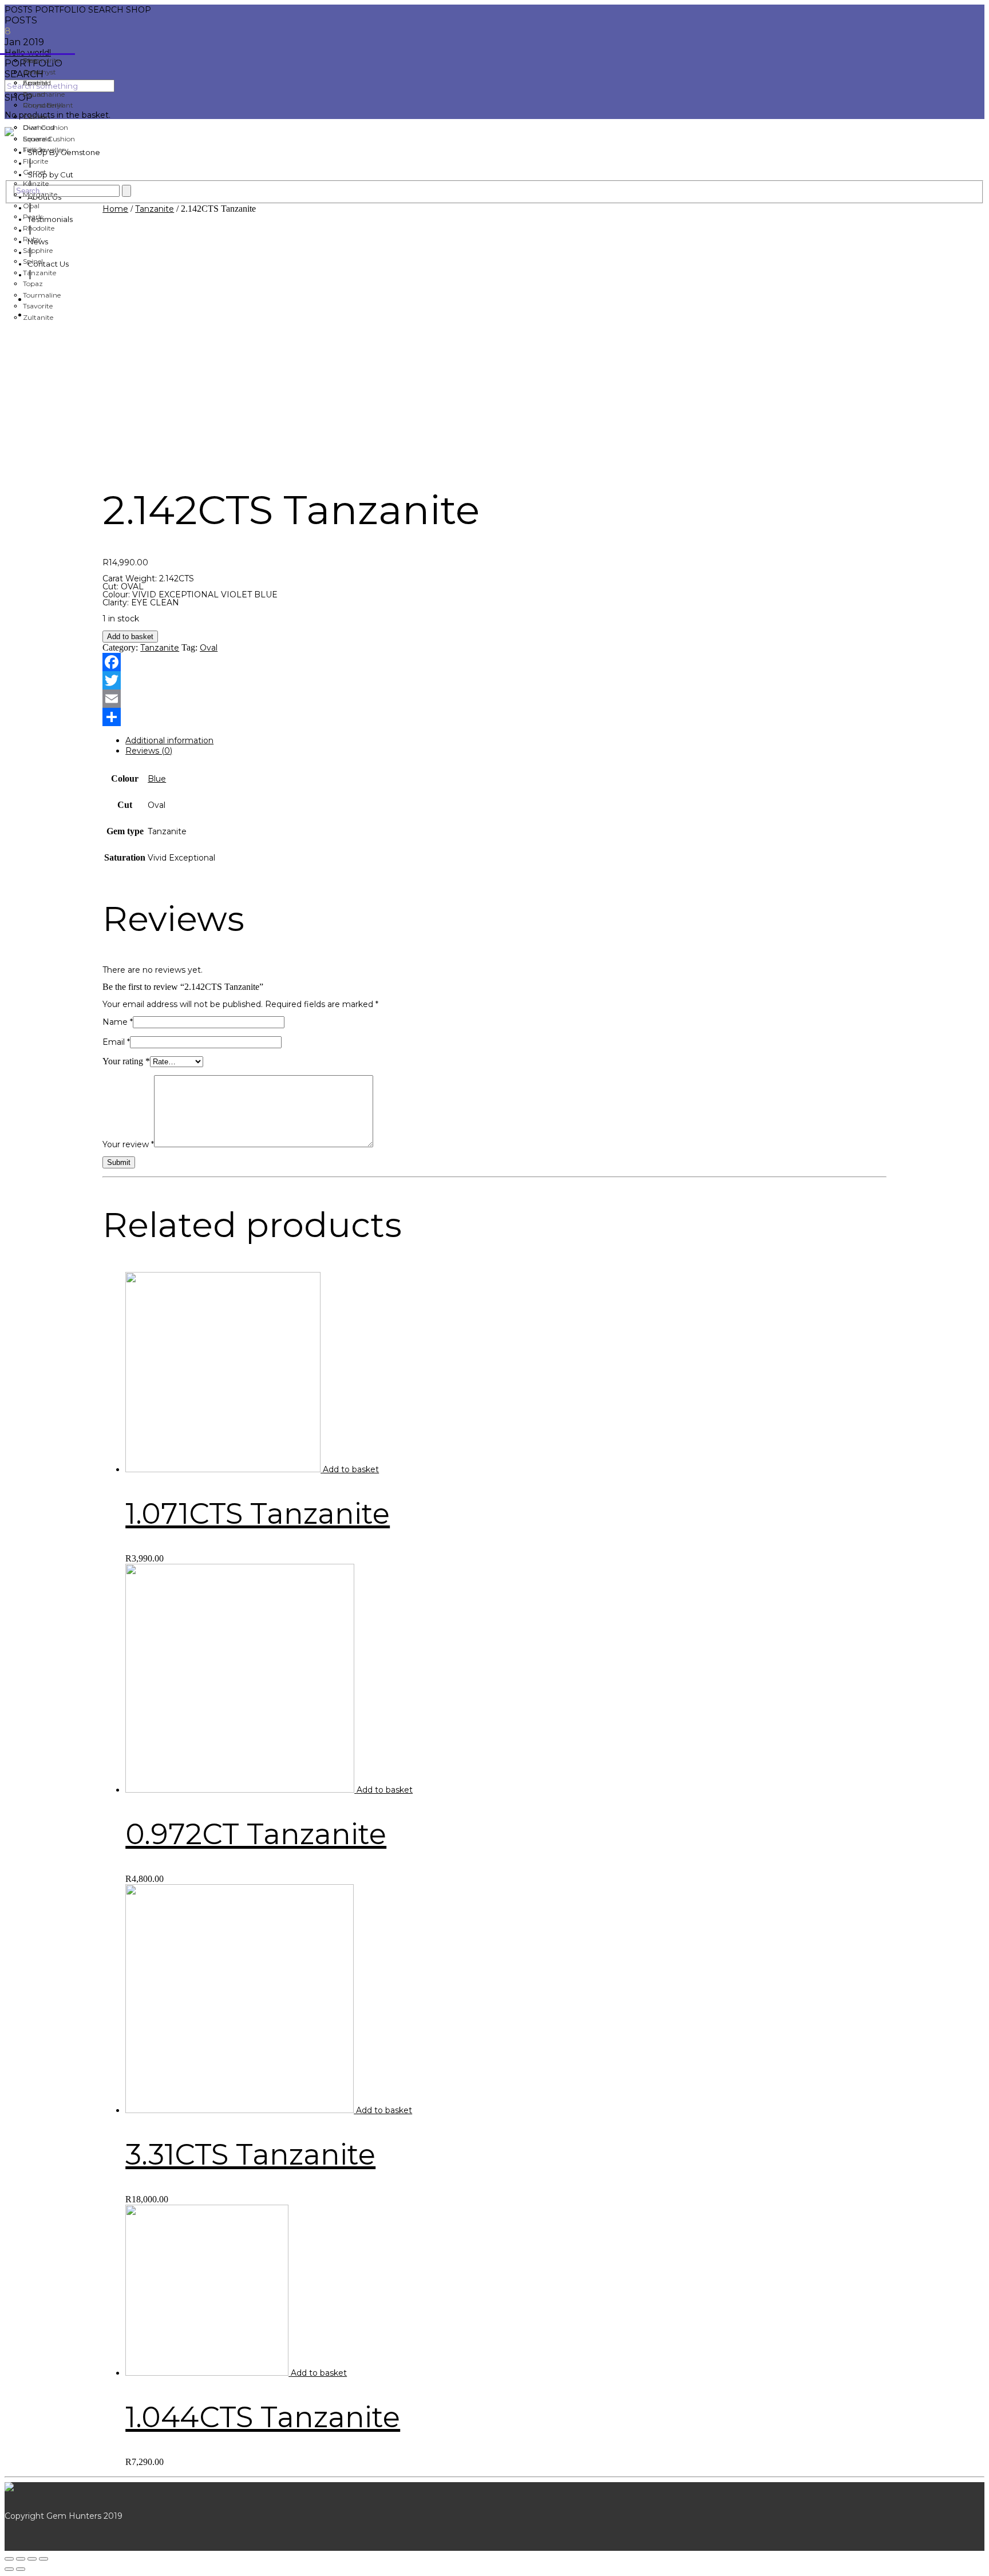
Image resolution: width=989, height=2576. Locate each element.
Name (118, 1022)
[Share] (21, 2559)
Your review (128, 1144)
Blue (157, 779)
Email (116, 1042)
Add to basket (130, 637)
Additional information (169, 740)
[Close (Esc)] (9, 2559)
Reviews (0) (149, 751)
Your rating (126, 1061)
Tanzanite (155, 209)
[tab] (506, 740)
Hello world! (28, 53)
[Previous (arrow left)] (9, 2569)
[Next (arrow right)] (21, 2569)
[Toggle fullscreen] (32, 2559)
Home (115, 209)
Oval (209, 648)
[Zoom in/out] (43, 2559)
